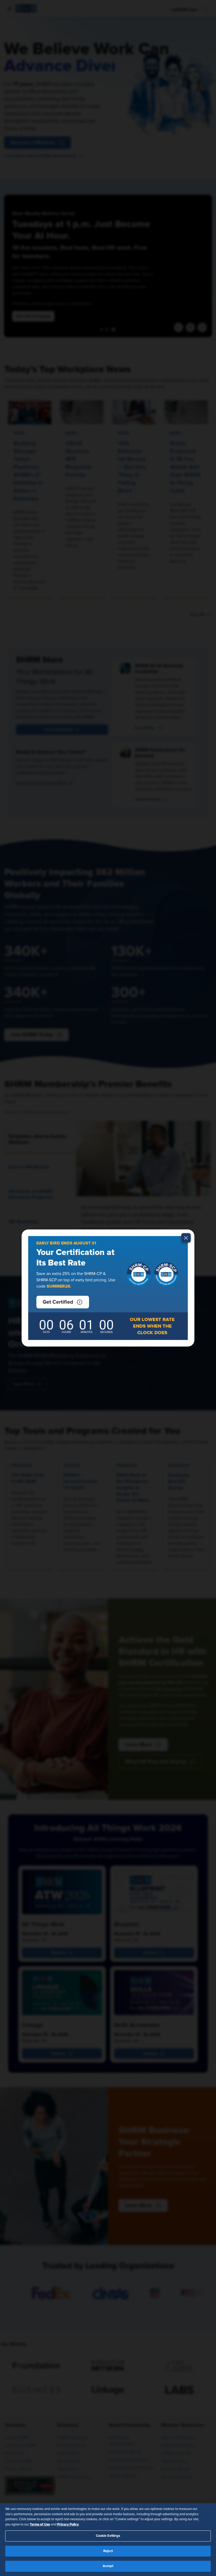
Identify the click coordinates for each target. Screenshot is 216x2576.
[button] (63, 1302)
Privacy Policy (68, 2524)
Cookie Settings (108, 2536)
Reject (108, 2551)
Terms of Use (40, 2524)
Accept (108, 2566)
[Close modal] (186, 1238)
